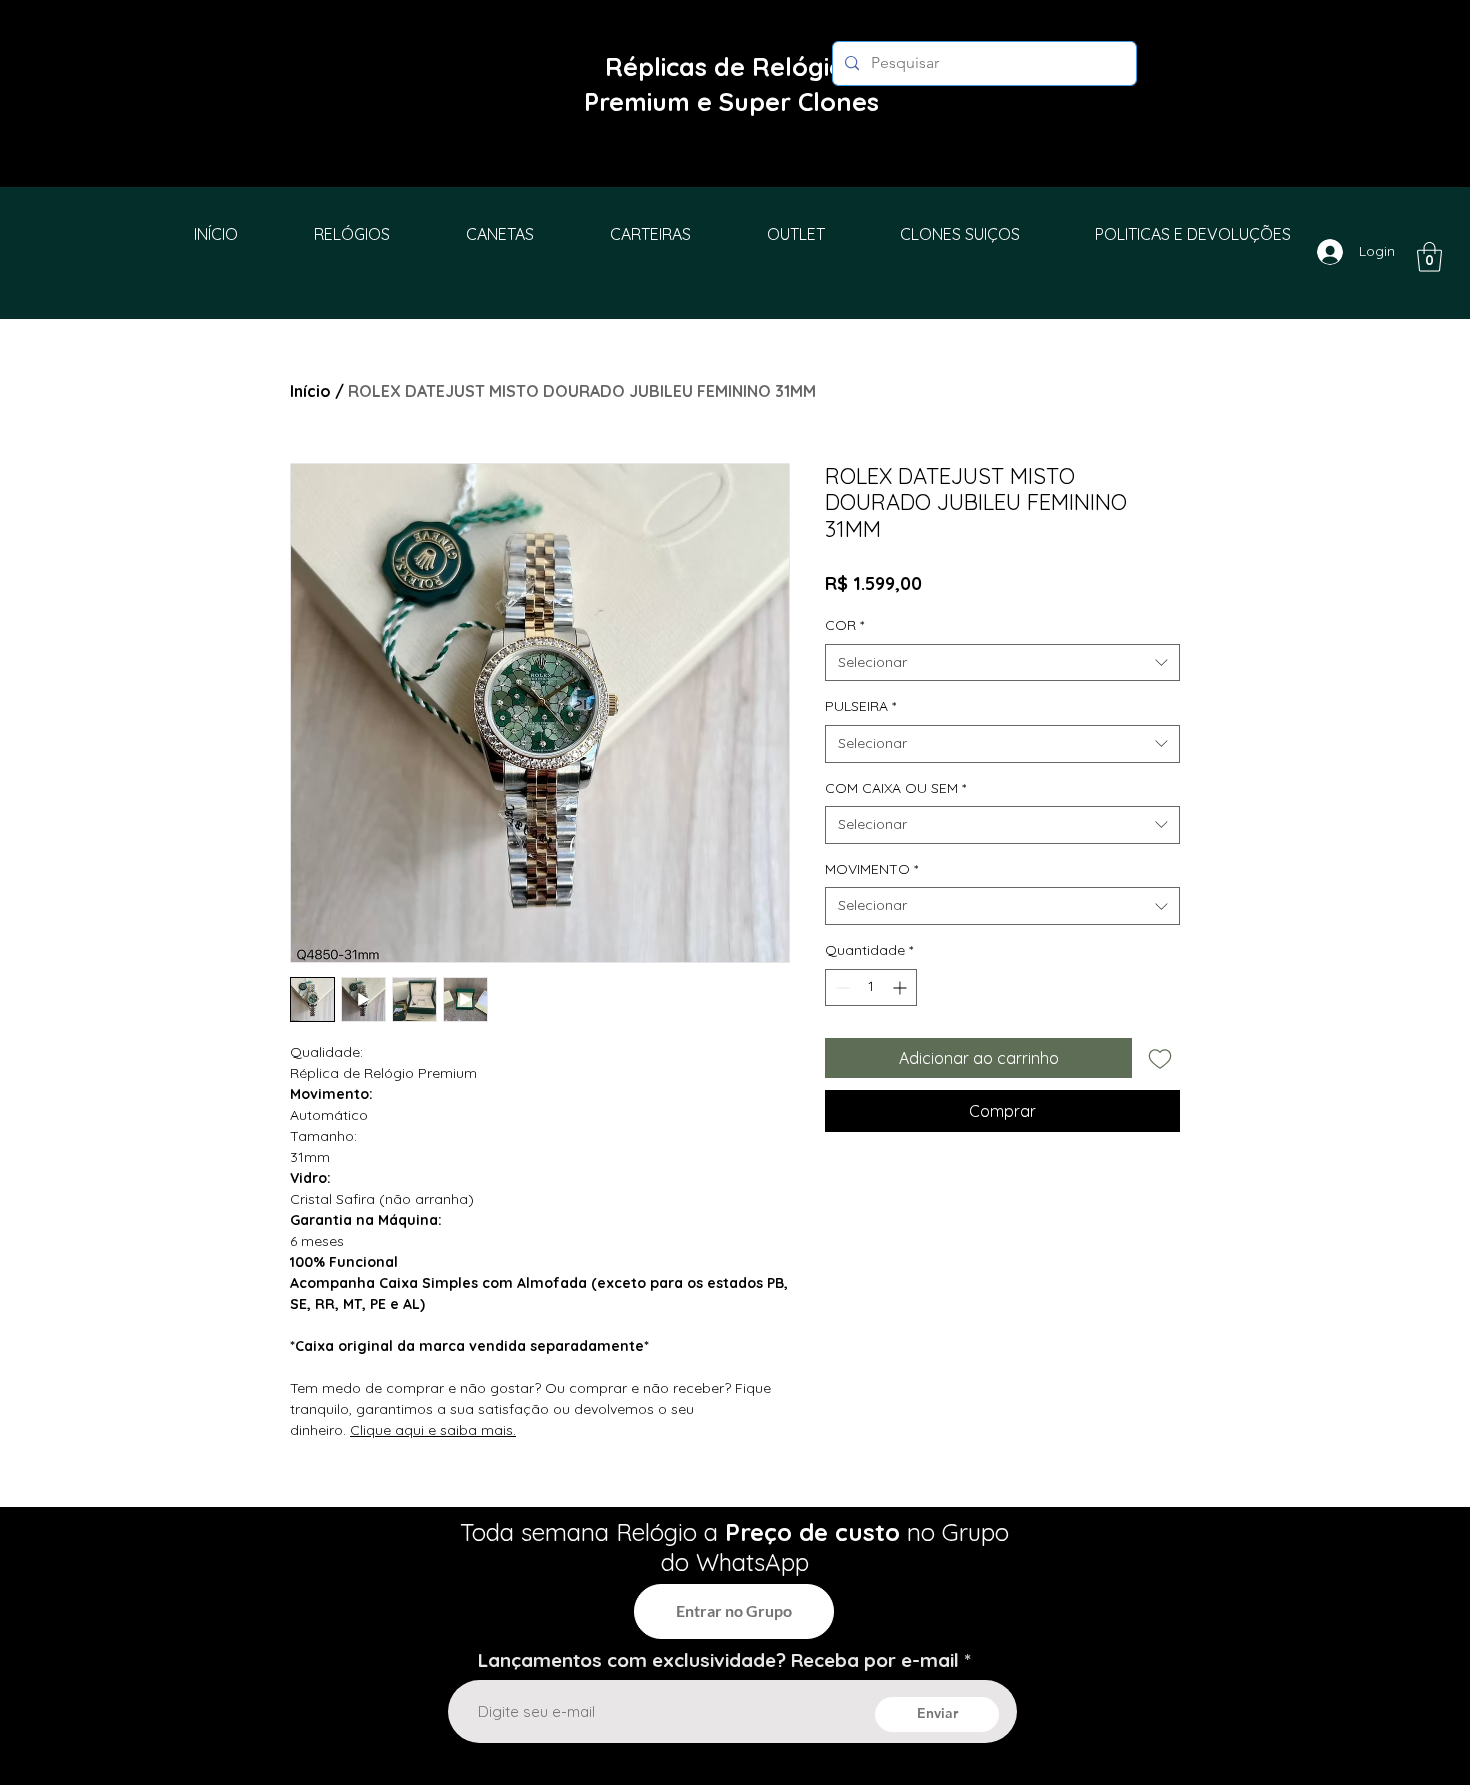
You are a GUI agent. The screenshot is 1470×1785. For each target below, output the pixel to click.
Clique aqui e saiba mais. (433, 1430)
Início (310, 391)
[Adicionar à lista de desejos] (1160, 1058)
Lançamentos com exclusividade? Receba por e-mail (718, 1660)
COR (844, 625)
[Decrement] (840, 987)
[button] (1429, 257)
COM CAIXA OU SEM (895, 788)
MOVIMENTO (871, 869)
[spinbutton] (871, 987)
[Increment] (901, 987)
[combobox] (1002, 663)
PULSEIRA (860, 706)
